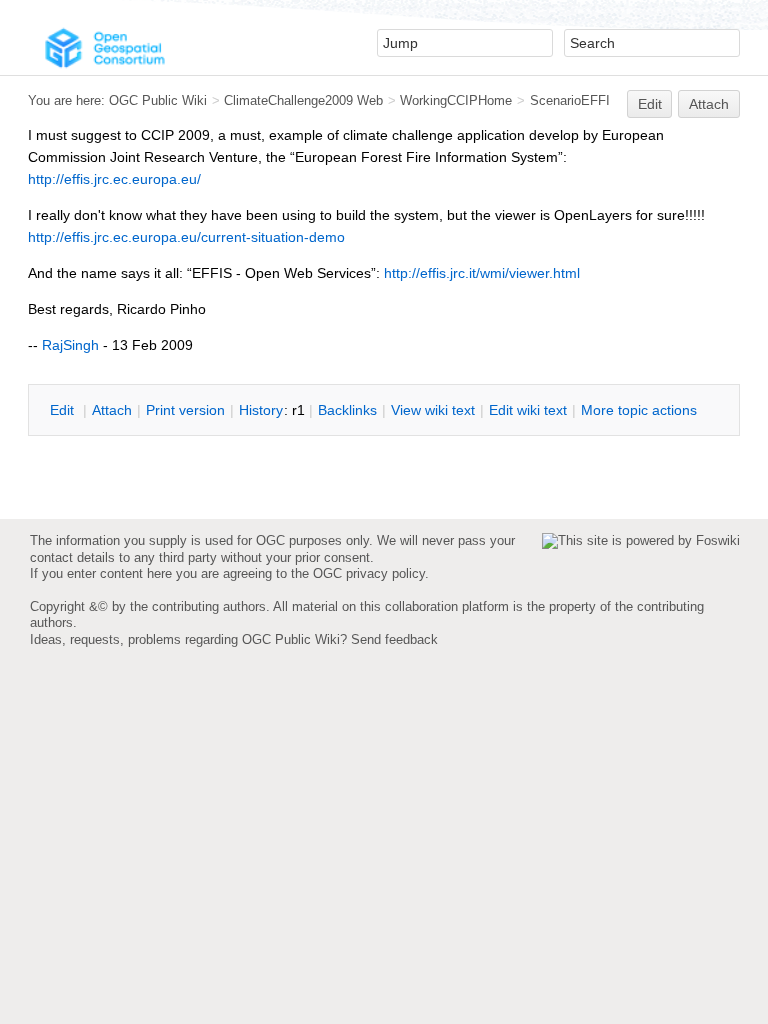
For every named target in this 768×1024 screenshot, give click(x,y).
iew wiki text (433, 410)
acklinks (347, 410)
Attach (709, 104)
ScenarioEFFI (570, 100)
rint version (185, 410)
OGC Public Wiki (158, 100)
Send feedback (394, 639)
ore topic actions (639, 410)
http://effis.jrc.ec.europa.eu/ (114, 179)
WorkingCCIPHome (456, 100)
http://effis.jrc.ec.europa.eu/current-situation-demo (186, 237)
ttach (112, 410)
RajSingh (70, 345)
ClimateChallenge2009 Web (303, 100)
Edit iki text (528, 410)
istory (261, 410)
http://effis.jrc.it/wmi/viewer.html (482, 273)
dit (64, 410)
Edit (650, 104)
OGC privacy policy (369, 573)
